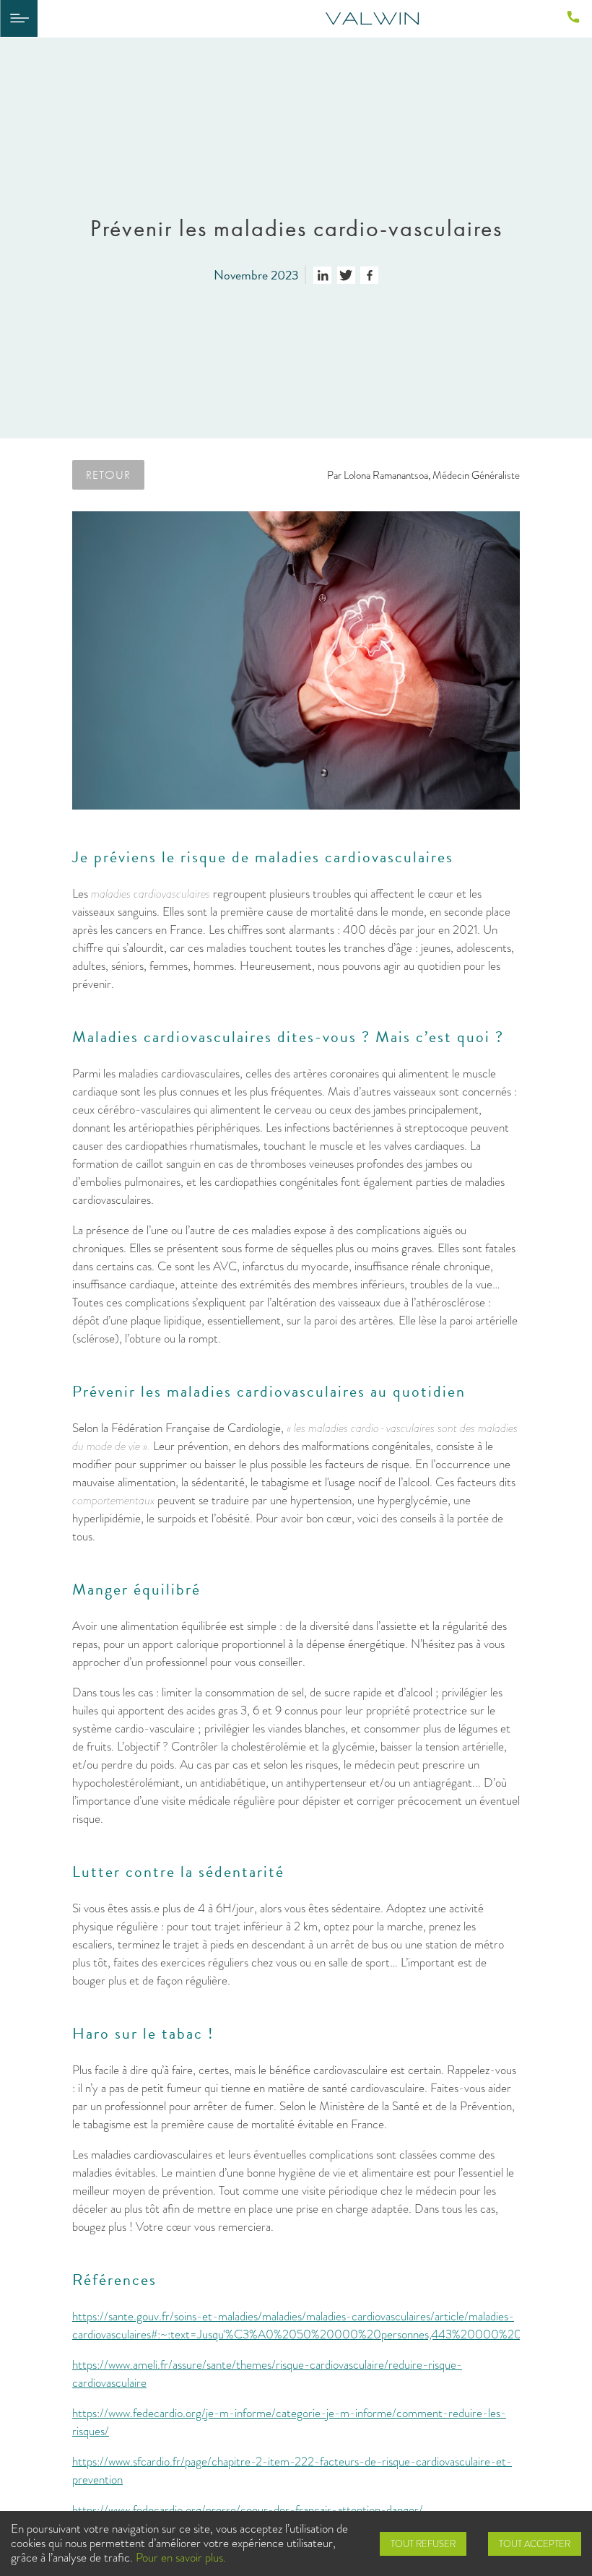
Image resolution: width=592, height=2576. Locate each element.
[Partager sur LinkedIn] (322, 275)
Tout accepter (535, 2544)
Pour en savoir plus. (181, 2558)
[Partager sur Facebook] (369, 275)
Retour (108, 474)
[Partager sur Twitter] (346, 275)
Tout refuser (423, 2544)
